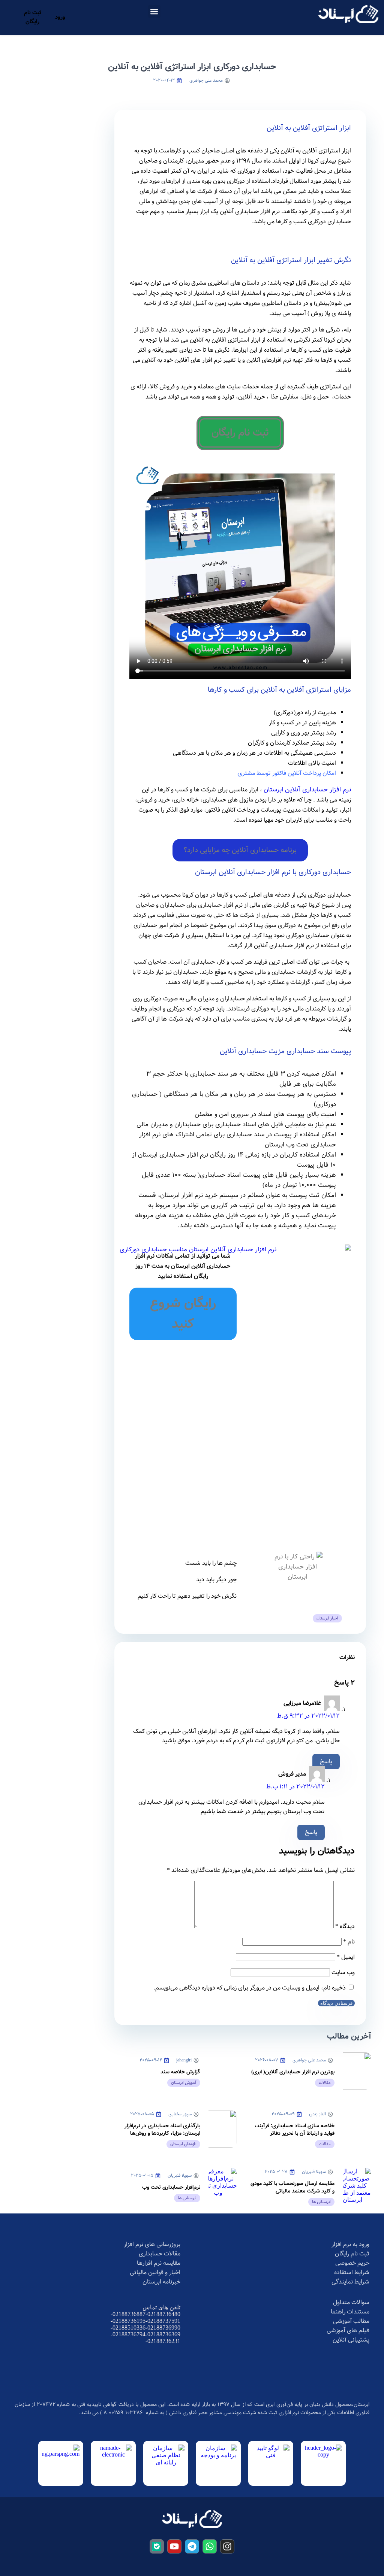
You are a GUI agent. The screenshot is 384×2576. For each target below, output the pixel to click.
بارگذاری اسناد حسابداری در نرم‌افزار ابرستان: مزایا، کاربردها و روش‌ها (162, 2130)
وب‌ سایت (343, 1972)
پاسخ (326, 1762)
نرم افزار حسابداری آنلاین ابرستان (307, 790)
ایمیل (346, 1957)
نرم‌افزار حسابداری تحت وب (171, 2187)
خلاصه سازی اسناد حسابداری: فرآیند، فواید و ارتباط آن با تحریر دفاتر (295, 2130)
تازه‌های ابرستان (183, 2144)
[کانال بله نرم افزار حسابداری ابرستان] (157, 2546)
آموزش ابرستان (184, 2083)
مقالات (325, 2083)
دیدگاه (345, 1926)
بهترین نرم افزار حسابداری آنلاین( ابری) (293, 2072)
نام (349, 1942)
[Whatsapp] (210, 2546)
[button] (154, 11)
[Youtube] (174, 2546)
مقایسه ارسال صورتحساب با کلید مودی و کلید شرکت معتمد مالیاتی (292, 2187)
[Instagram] (227, 2546)
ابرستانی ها (321, 2202)
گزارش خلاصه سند (180, 2072)
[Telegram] (192, 2546)
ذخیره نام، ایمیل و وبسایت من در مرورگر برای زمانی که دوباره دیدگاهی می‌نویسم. (250, 1988)
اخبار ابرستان (327, 1618)
